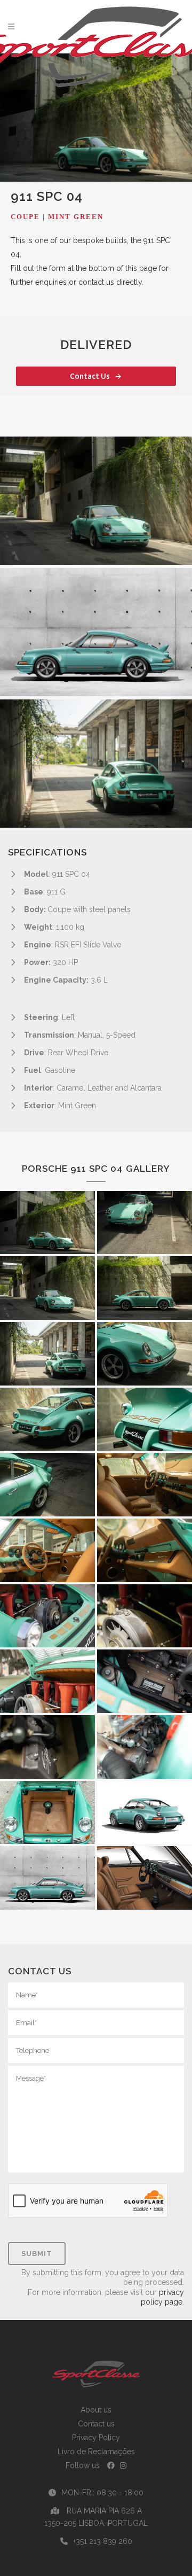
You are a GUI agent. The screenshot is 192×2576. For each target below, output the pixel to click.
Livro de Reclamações (96, 2452)
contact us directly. (110, 282)
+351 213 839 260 (103, 2541)
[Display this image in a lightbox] (96, 501)
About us (96, 2410)
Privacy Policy (96, 2438)
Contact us (96, 2424)
